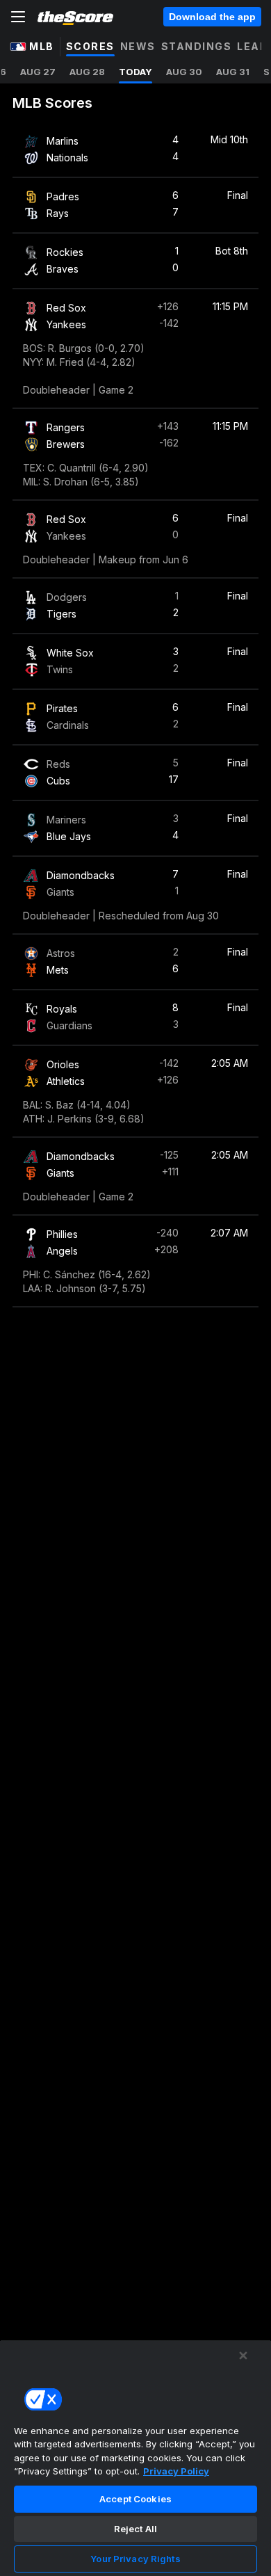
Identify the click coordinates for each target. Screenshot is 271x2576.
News (138, 46)
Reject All (135, 2529)
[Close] (243, 2356)
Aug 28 (87, 72)
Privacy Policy (176, 2471)
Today (135, 72)
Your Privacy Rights (135, 2559)
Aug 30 (184, 72)
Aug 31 (233, 72)
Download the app (212, 17)
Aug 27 (38, 72)
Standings (197, 46)
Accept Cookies (135, 2499)
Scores (90, 46)
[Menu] (18, 17)
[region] (135, 2458)
